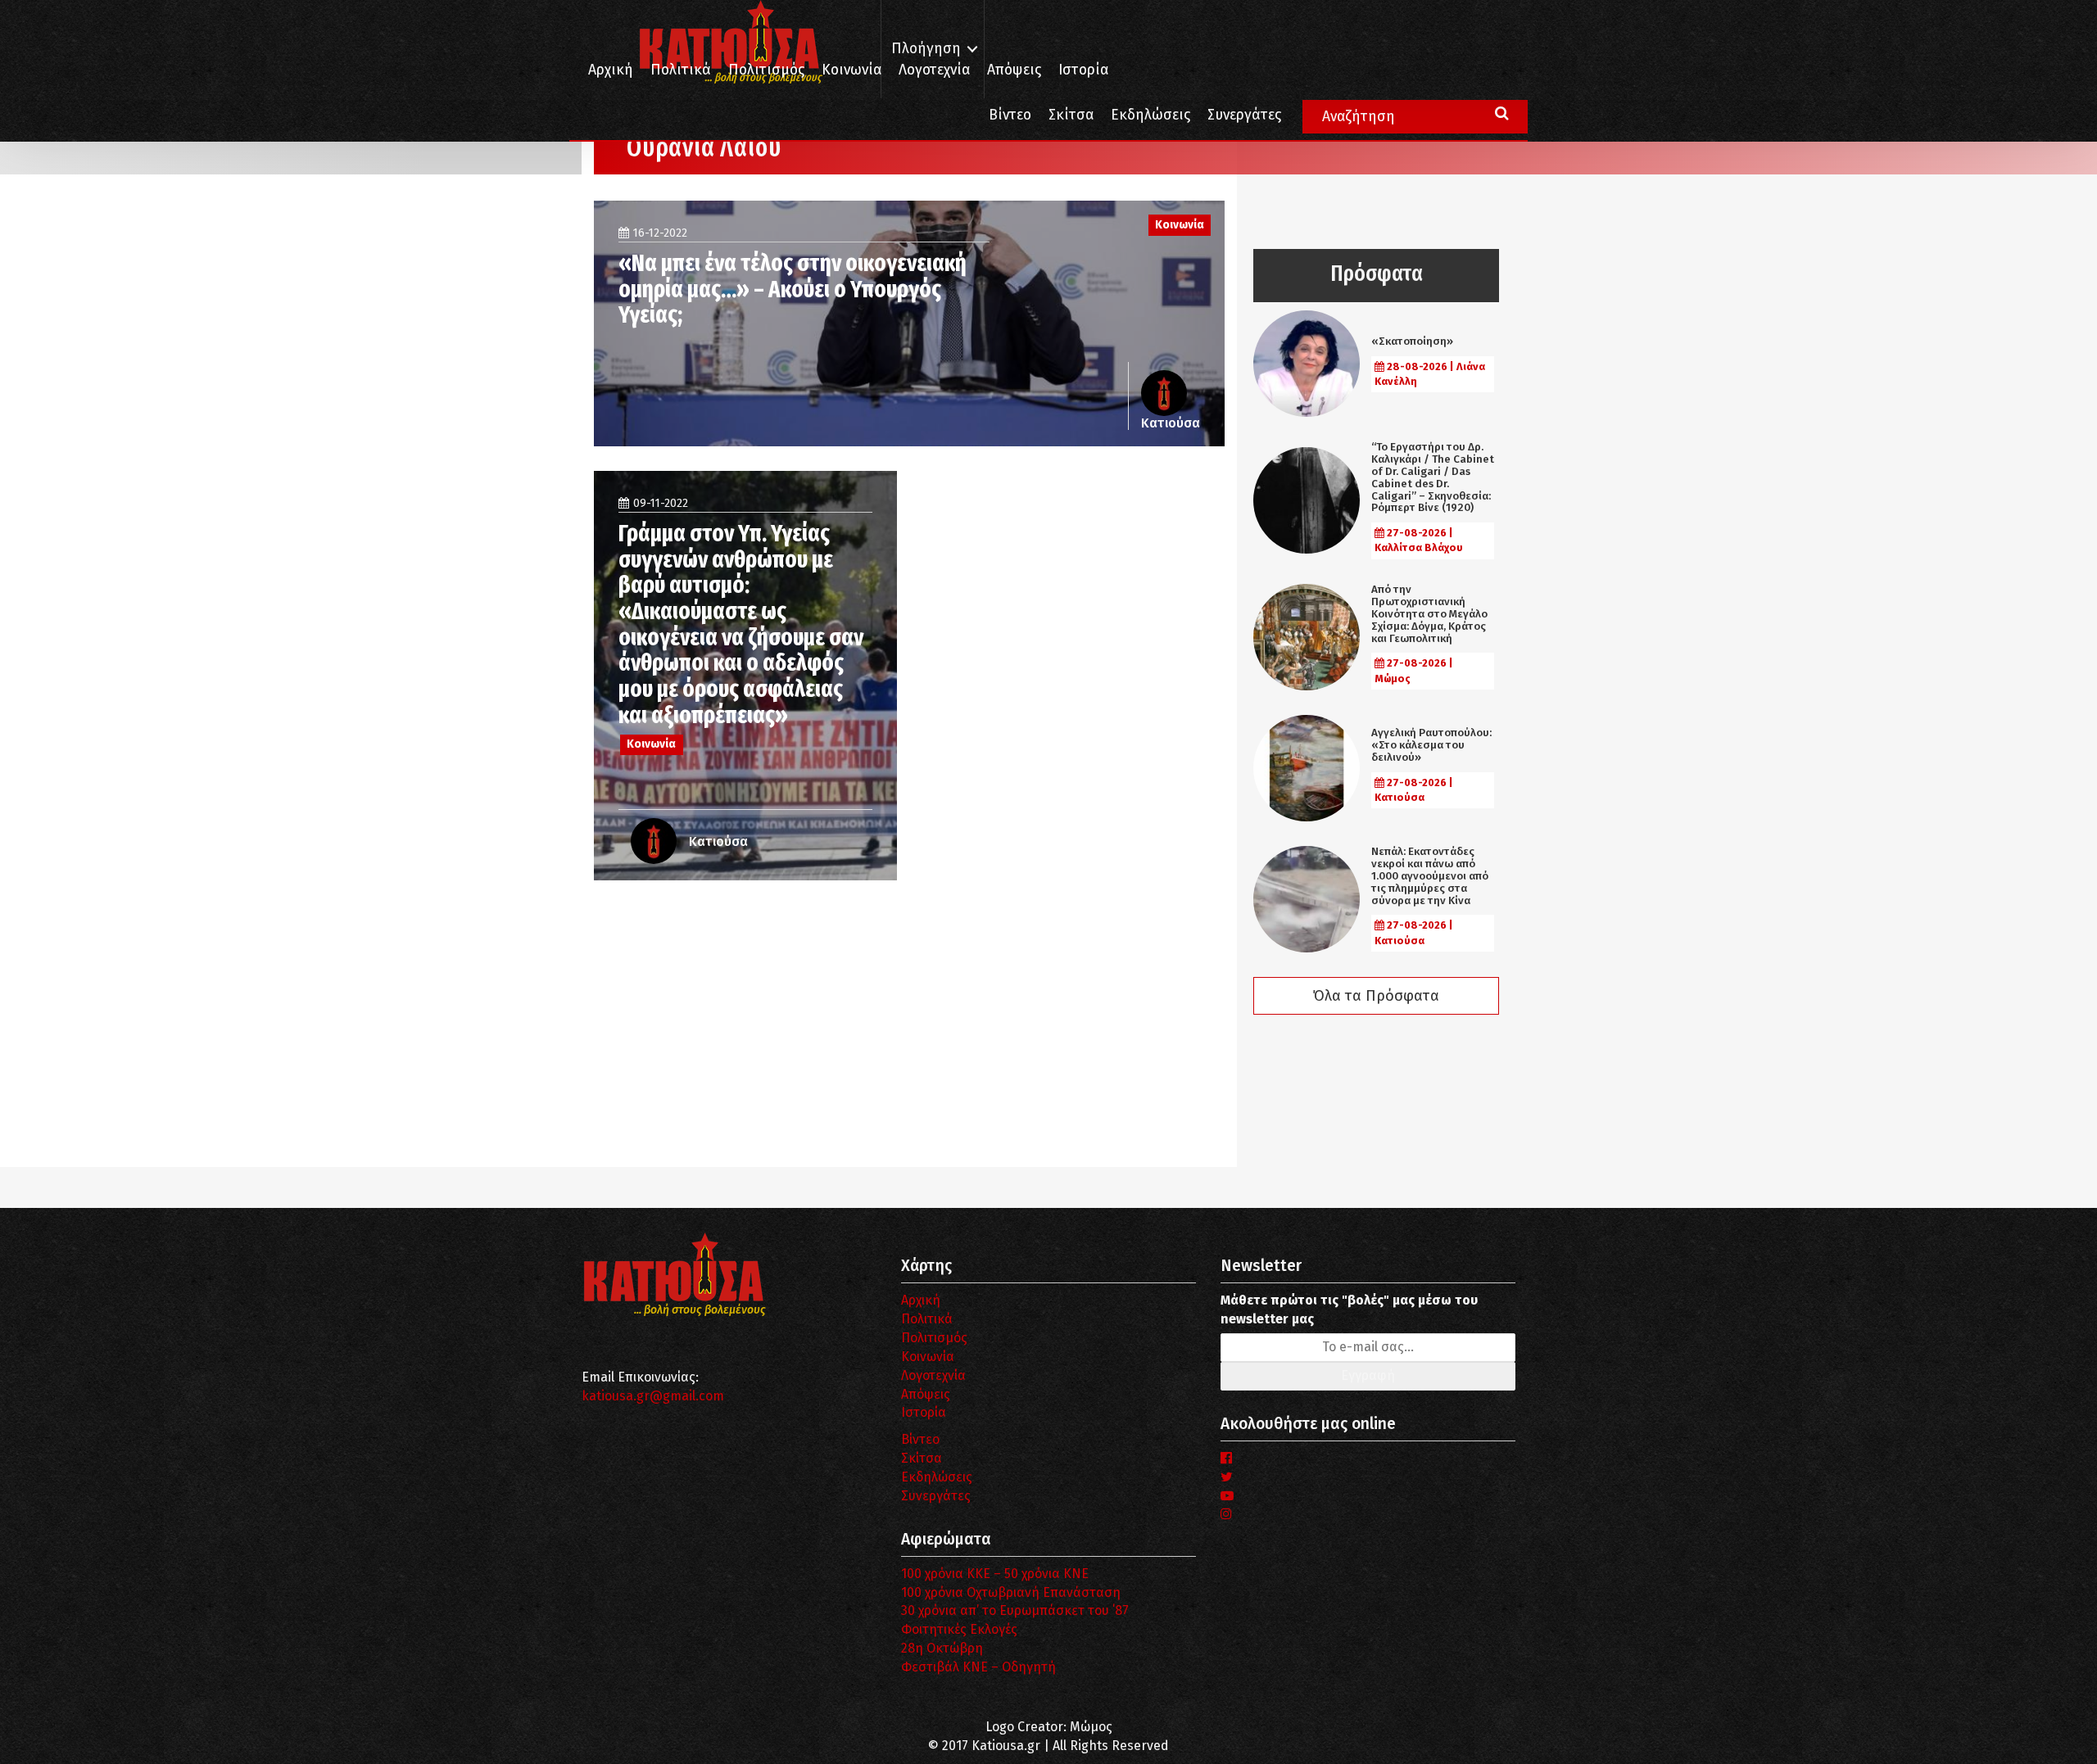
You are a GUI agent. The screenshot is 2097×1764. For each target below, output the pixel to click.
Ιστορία (1083, 70)
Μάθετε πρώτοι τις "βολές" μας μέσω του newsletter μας (1349, 1309)
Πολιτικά (681, 70)
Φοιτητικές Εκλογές (959, 1629)
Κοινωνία (851, 70)
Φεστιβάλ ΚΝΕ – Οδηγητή (978, 1667)
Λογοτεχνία (933, 1375)
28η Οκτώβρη (942, 1648)
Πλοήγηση (926, 49)
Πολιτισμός (766, 70)
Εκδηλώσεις (1150, 115)
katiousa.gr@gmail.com (653, 1396)
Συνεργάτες (1244, 115)
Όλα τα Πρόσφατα (1376, 996)
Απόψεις (1014, 70)
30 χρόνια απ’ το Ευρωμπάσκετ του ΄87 (1015, 1610)
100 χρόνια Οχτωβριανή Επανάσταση (1011, 1592)
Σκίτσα (1071, 115)
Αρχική (611, 70)
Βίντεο (1010, 115)
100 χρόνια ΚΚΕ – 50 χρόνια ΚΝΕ (995, 1574)
